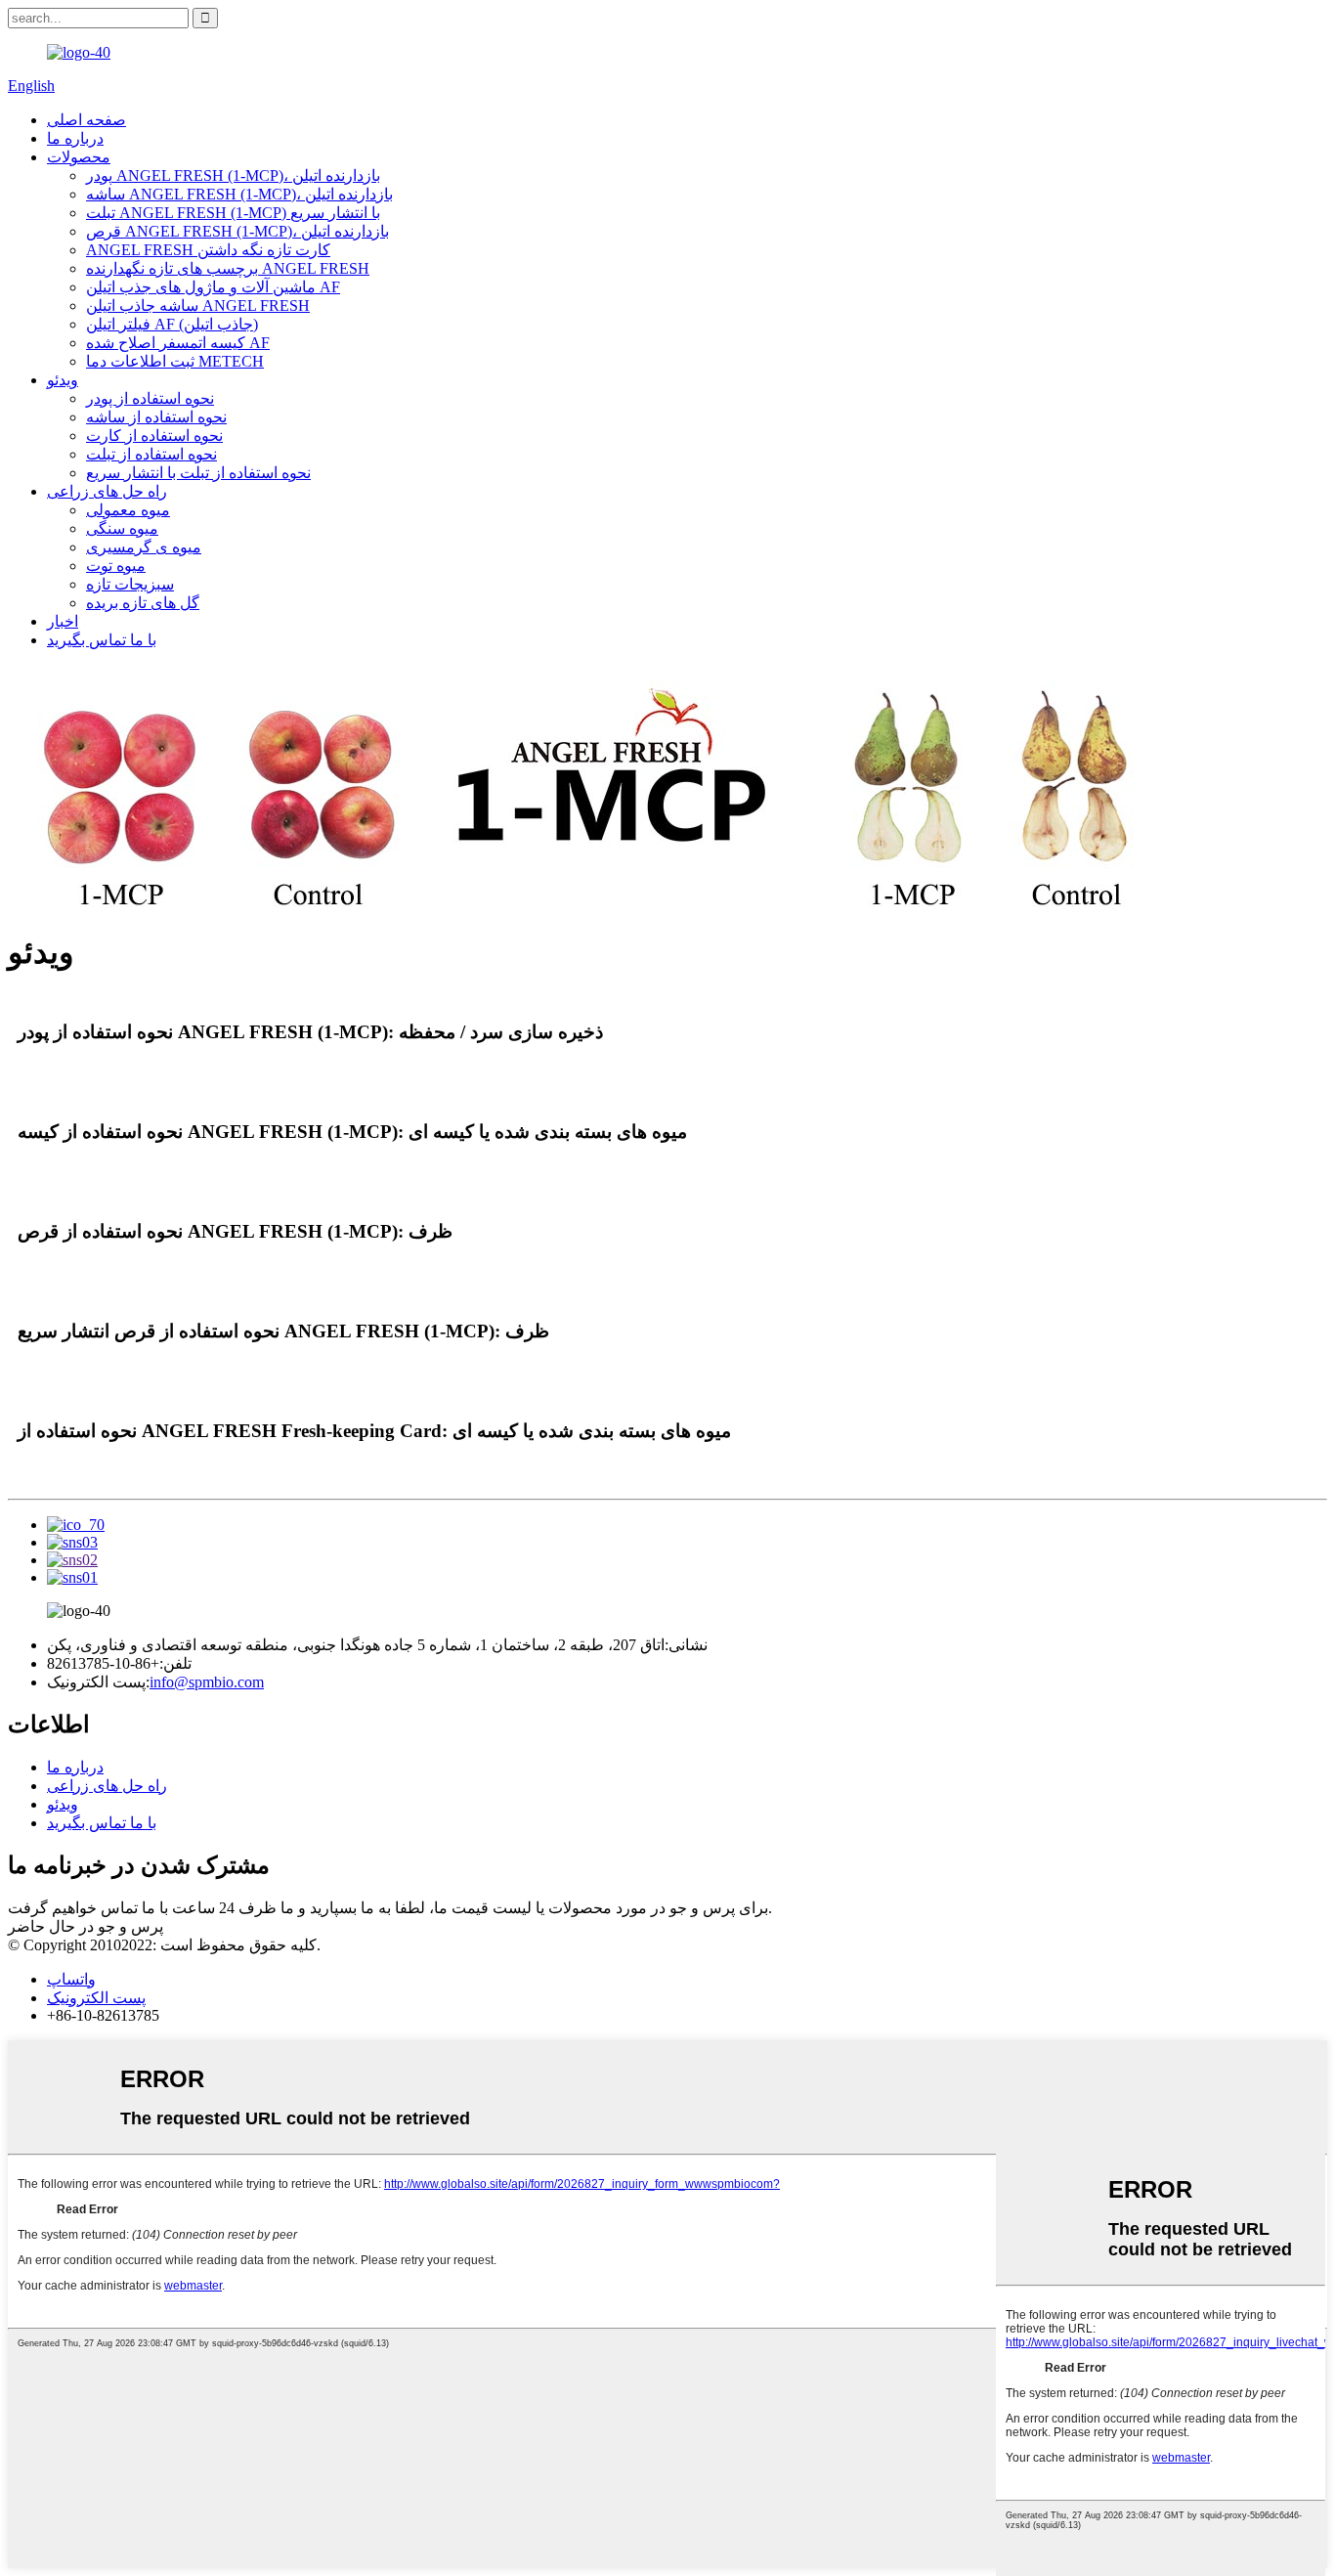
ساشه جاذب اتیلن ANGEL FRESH (198, 306)
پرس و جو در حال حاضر (86, 1926)
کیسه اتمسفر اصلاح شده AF (178, 343)
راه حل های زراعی (107, 491)
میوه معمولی (128, 510)
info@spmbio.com (207, 1682)
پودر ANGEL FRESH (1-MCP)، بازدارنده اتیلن (233, 175)
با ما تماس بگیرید (102, 640)
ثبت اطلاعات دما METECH (175, 361)
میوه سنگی (122, 528)
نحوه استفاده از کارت (154, 436)
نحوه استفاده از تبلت (151, 454)
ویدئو (63, 380)
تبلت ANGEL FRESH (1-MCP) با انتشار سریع (233, 213)
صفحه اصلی (86, 120)
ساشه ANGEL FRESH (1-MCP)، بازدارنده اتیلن (239, 194)
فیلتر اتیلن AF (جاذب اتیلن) (172, 324)
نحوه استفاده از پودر (150, 398)
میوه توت (116, 566)
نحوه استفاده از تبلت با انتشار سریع (198, 473)
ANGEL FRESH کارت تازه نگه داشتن (208, 250)
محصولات (79, 157)
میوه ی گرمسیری (144, 547)
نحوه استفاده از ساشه (156, 417)
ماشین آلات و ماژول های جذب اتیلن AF (213, 287)
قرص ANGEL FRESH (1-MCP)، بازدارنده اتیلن (237, 231)
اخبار (63, 621)
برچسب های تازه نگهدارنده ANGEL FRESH (228, 268)
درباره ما (75, 138)
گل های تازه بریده (143, 603)
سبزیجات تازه (130, 584)
